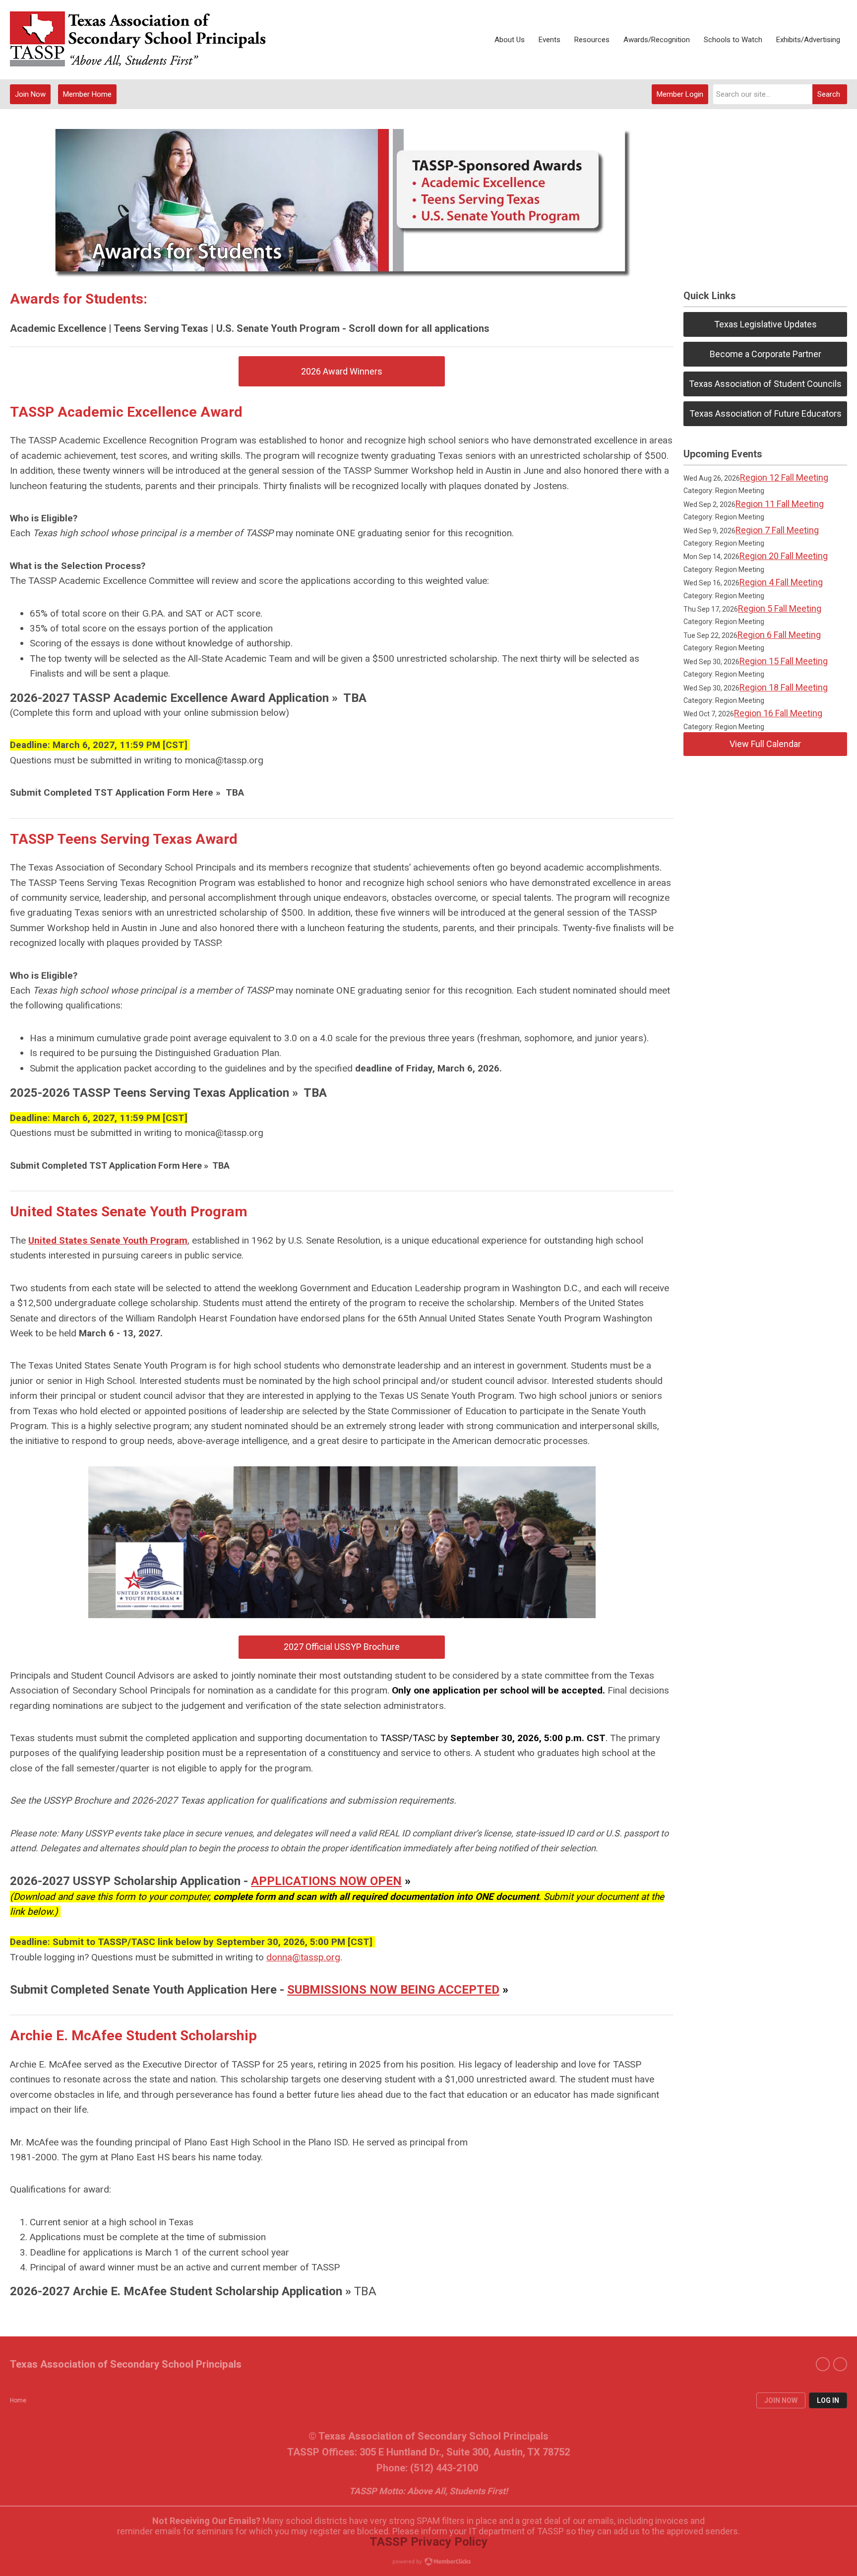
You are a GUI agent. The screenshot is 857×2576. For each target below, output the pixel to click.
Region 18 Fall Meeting (784, 687)
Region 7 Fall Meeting (777, 530)
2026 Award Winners (342, 371)
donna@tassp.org (303, 1957)
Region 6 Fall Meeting (779, 635)
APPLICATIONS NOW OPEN (326, 1881)
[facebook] (823, 2364)
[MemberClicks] (139, 40)
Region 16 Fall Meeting (778, 713)
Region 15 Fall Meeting (784, 661)
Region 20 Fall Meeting (784, 556)
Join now (781, 2400)
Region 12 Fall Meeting (784, 477)
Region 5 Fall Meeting (780, 608)
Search (829, 94)
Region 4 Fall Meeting (781, 582)
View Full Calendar (765, 744)
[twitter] (840, 2364)
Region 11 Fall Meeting (780, 504)
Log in (828, 2400)
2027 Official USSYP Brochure (342, 1647)
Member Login (680, 94)
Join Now (30, 94)
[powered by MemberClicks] (428, 2563)
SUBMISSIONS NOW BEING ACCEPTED (393, 1990)
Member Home (87, 94)
